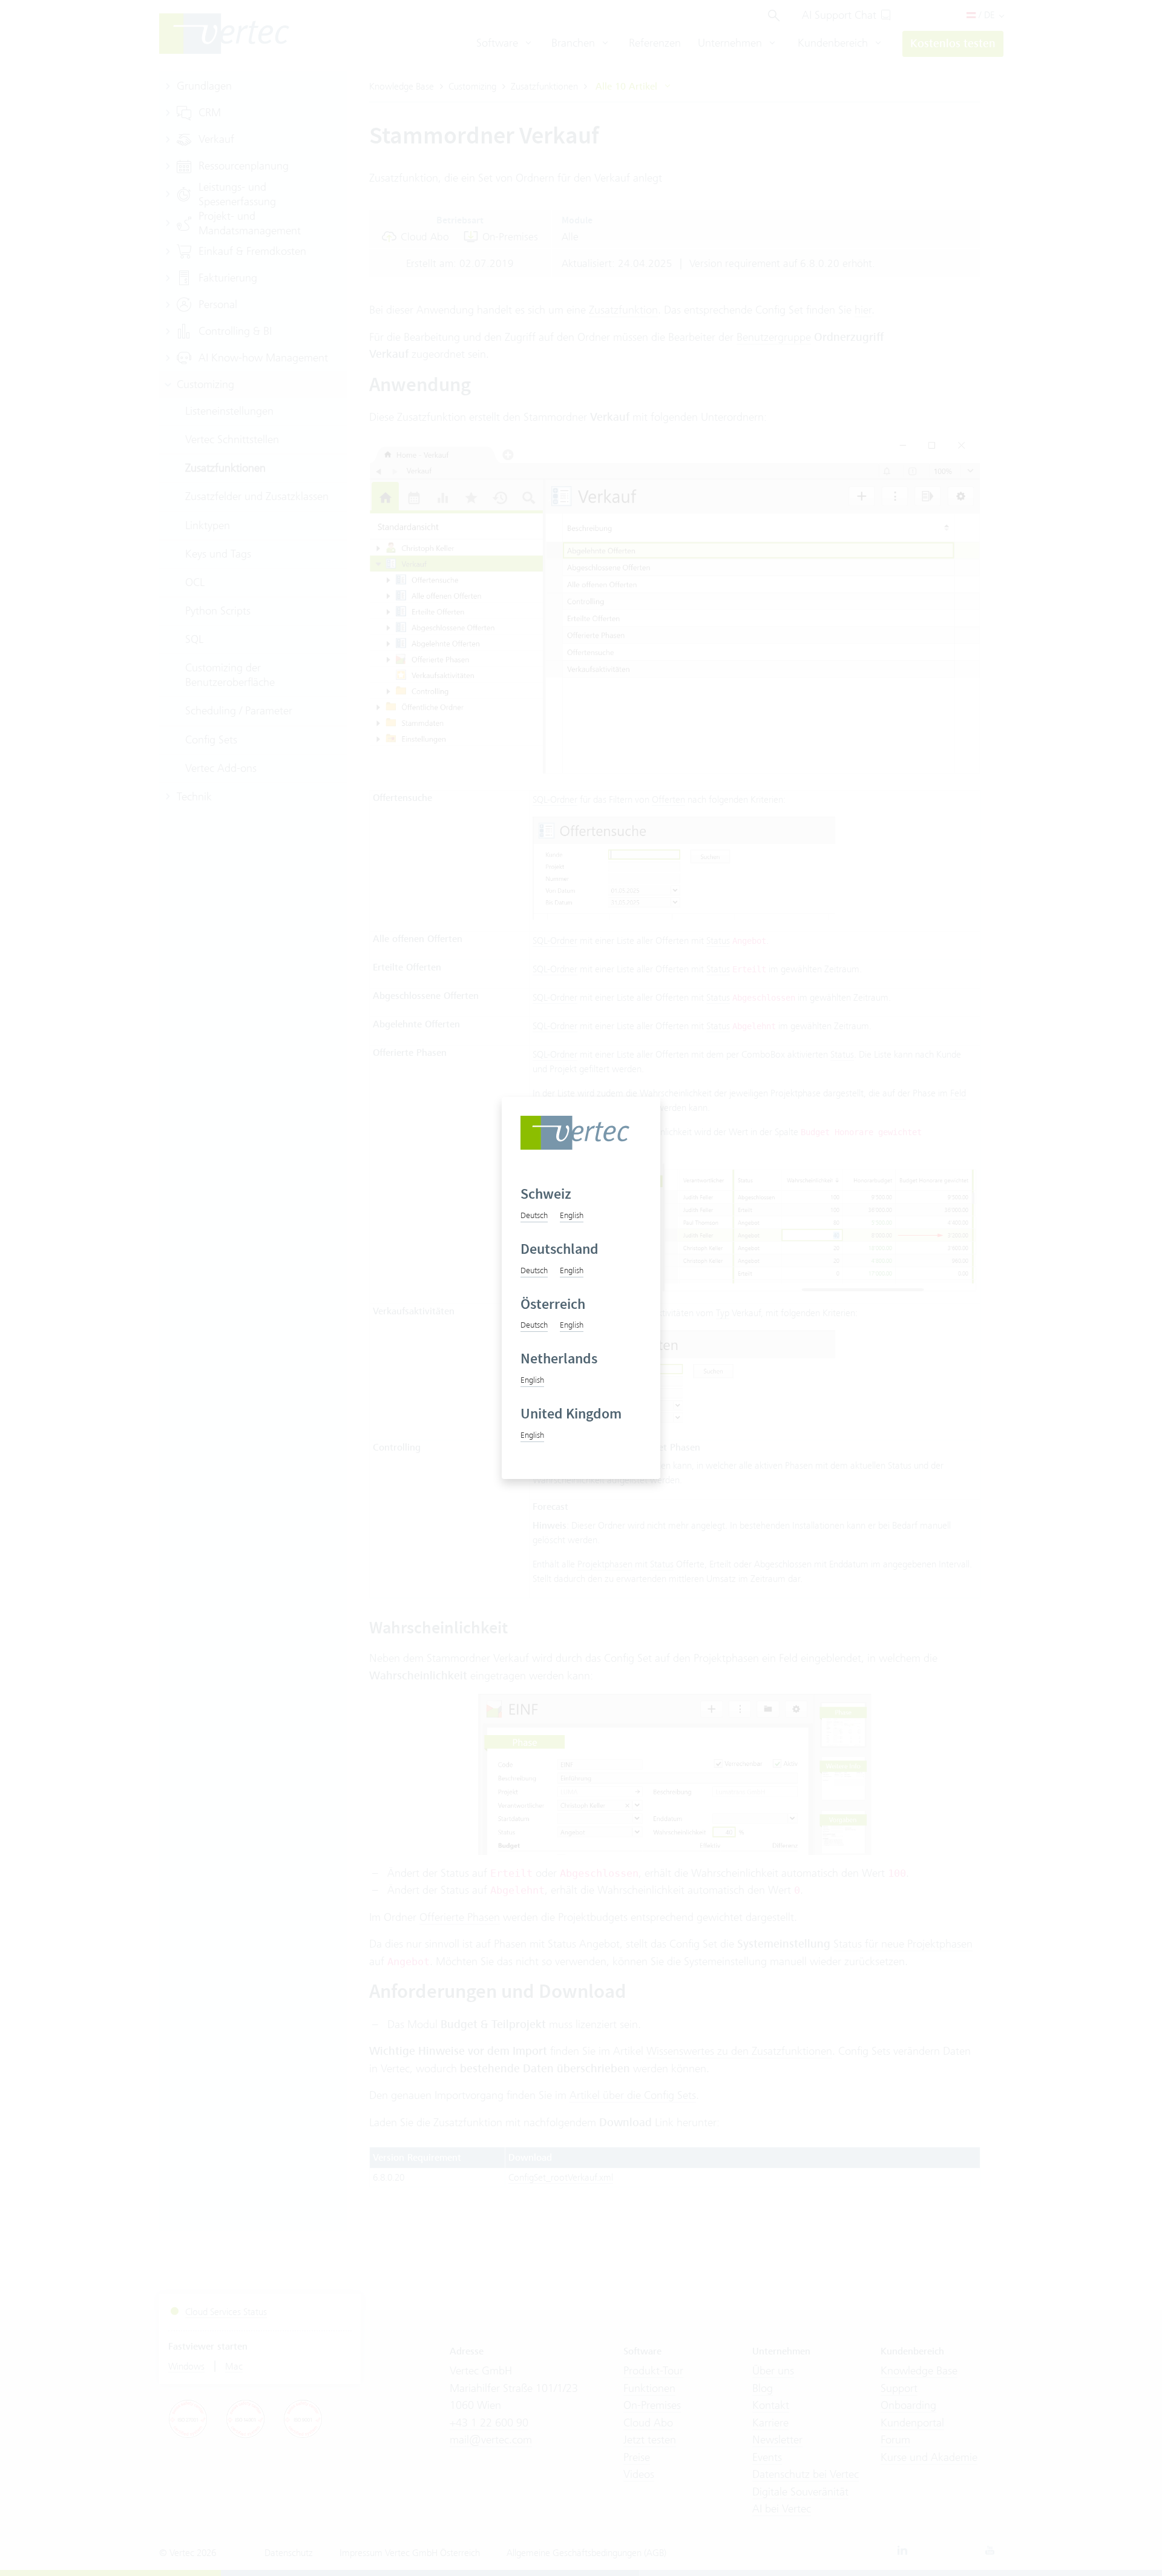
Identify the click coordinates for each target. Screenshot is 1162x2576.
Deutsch (534, 1215)
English (572, 1215)
